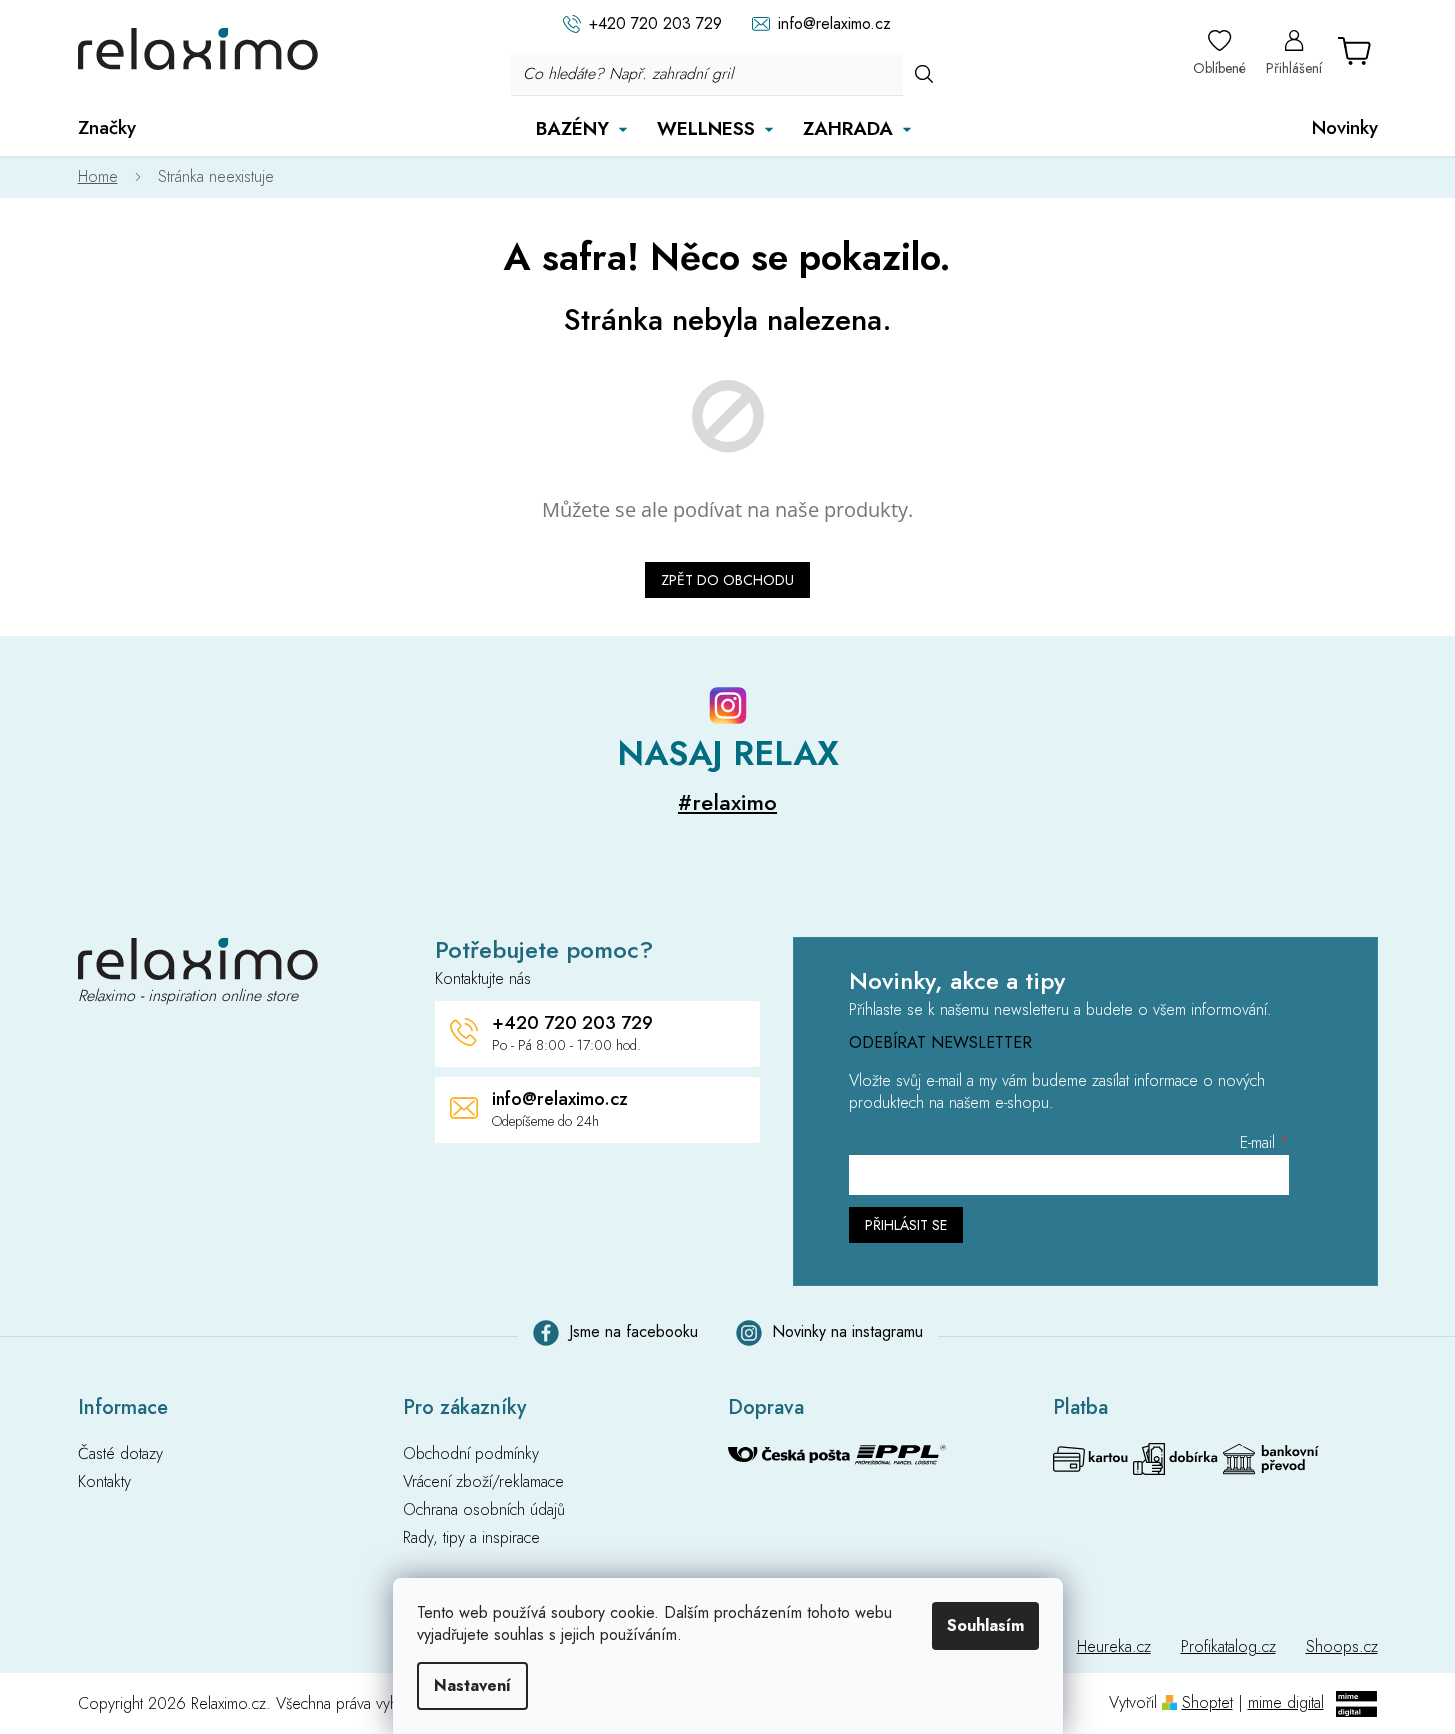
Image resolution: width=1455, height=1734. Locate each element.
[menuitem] (107, 128)
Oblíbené (1219, 68)
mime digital (1286, 1702)
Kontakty (104, 1482)
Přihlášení (1294, 68)
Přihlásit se (906, 1225)
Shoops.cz (1342, 1646)
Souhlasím (985, 1625)
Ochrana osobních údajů (484, 1510)
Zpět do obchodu (727, 580)
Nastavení (472, 1685)
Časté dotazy (120, 1454)
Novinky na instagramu (847, 1331)
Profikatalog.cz (1228, 1646)
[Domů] (108, 177)
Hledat (924, 73)
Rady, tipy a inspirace (471, 1538)
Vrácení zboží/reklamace (483, 1482)
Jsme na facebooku (633, 1331)
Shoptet (1207, 1702)
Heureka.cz (1114, 1646)
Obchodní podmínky (471, 1454)
